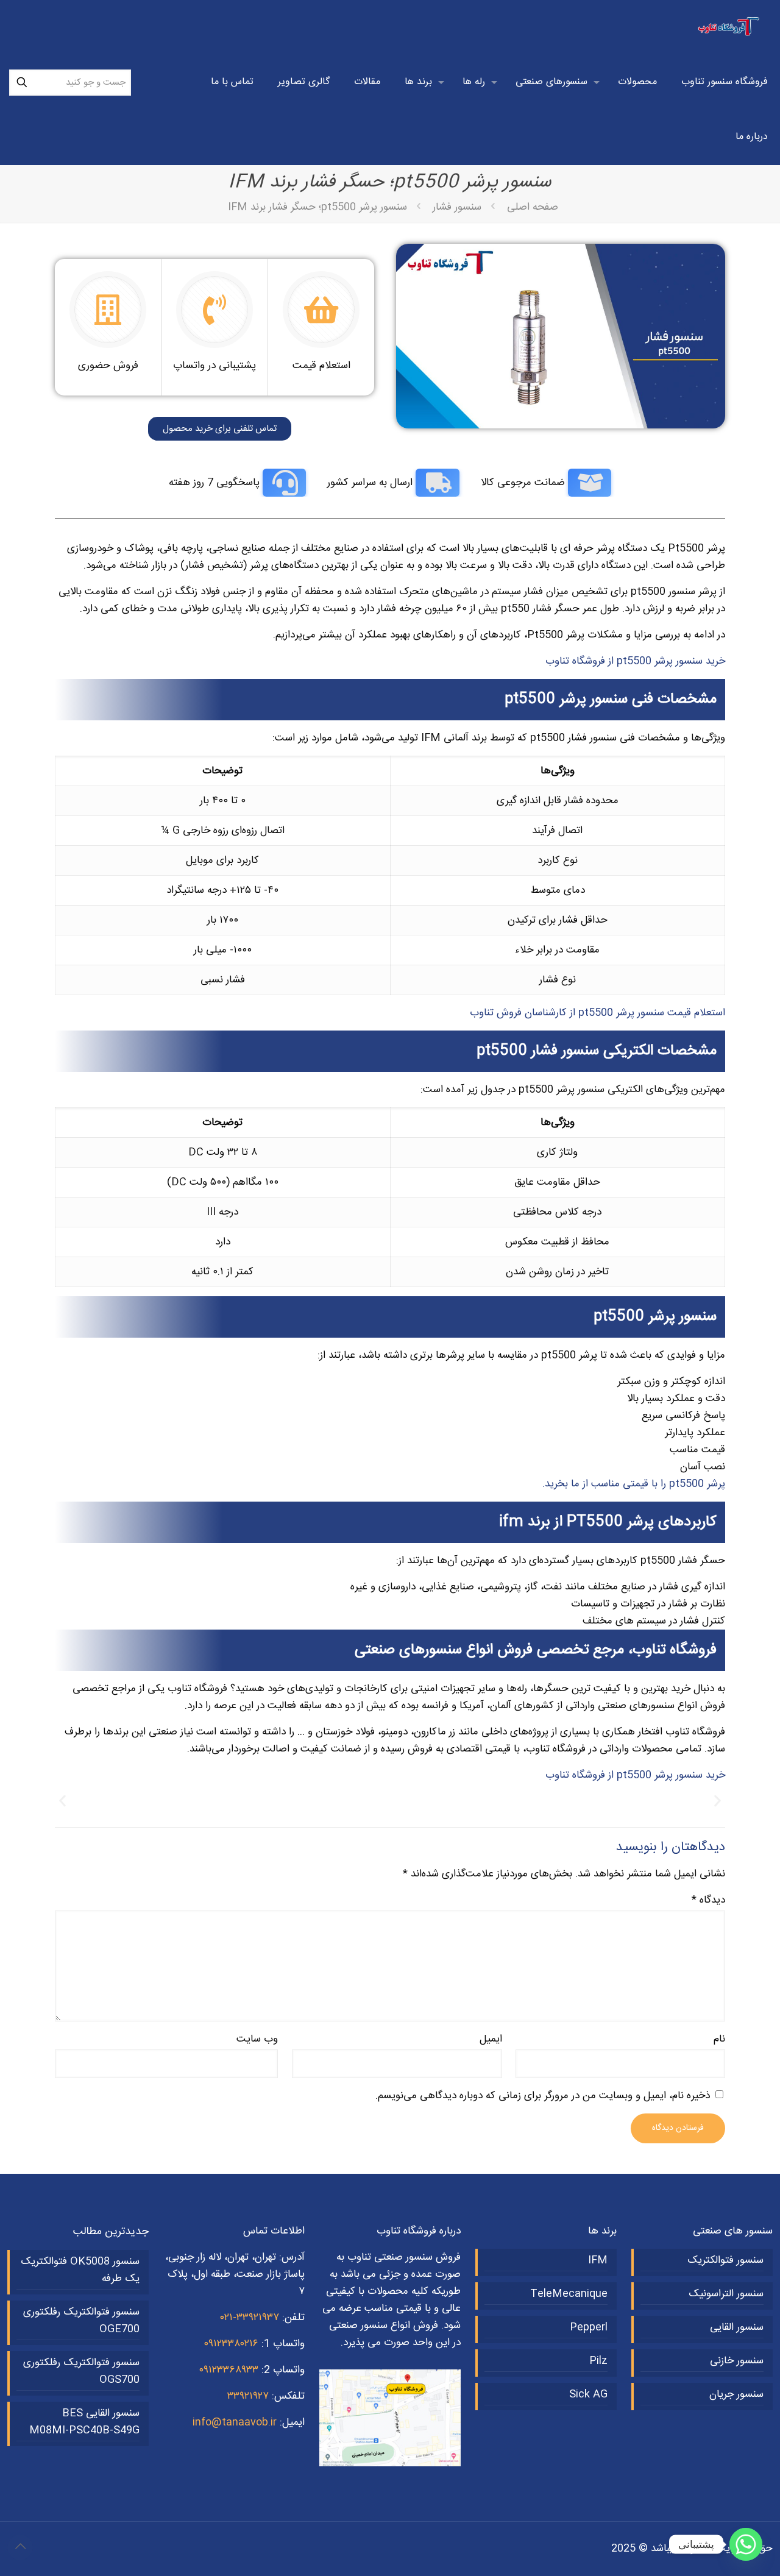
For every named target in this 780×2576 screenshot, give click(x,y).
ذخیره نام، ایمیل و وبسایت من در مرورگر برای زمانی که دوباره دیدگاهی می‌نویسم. (543, 2096)
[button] (62, 1801)
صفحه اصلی (533, 207)
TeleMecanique (569, 2294)
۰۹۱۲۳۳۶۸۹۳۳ (229, 2370)
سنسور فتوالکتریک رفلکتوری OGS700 (81, 2371)
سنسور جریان (736, 2394)
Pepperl (589, 2327)
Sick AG (588, 2394)
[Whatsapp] (746, 2544)
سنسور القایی (737, 2327)
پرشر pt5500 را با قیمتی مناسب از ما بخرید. (634, 1484)
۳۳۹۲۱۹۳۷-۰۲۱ (250, 2318)
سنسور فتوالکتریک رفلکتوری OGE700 (81, 2321)
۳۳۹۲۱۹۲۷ (248, 2396)
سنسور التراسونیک (726, 2294)
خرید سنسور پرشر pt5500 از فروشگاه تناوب (635, 661)
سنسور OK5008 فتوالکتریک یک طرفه (80, 2270)
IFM (598, 2260)
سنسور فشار (457, 207)
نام (719, 2039)
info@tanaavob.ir (235, 2422)
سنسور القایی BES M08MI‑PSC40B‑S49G (84, 2422)
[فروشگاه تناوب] (730, 27)
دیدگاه (708, 1900)
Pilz (598, 2361)
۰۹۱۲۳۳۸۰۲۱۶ (231, 2344)
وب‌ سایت (257, 2039)
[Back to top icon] (20, 2547)
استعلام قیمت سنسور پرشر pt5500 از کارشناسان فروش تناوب (597, 1013)
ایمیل (491, 2039)
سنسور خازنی (737, 2361)
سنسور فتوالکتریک (725, 2260)
